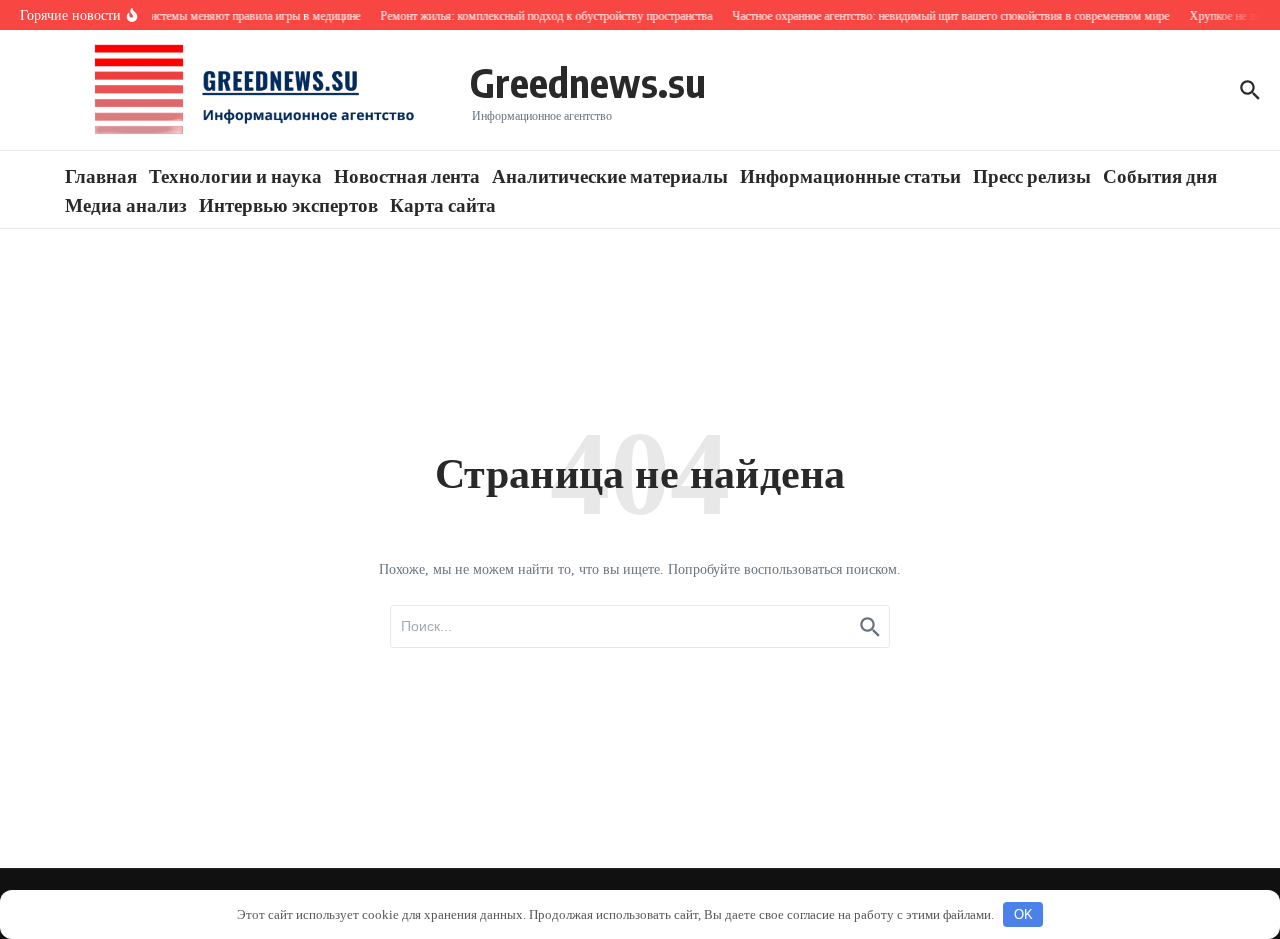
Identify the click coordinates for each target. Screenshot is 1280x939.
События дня (1160, 175)
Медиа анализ (126, 204)
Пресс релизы (1032, 175)
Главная (101, 175)
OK (1023, 914)
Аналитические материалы (610, 175)
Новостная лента (407, 175)
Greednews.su (588, 82)
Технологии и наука (235, 175)
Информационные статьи (850, 175)
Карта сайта (443, 204)
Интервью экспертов (288, 204)
